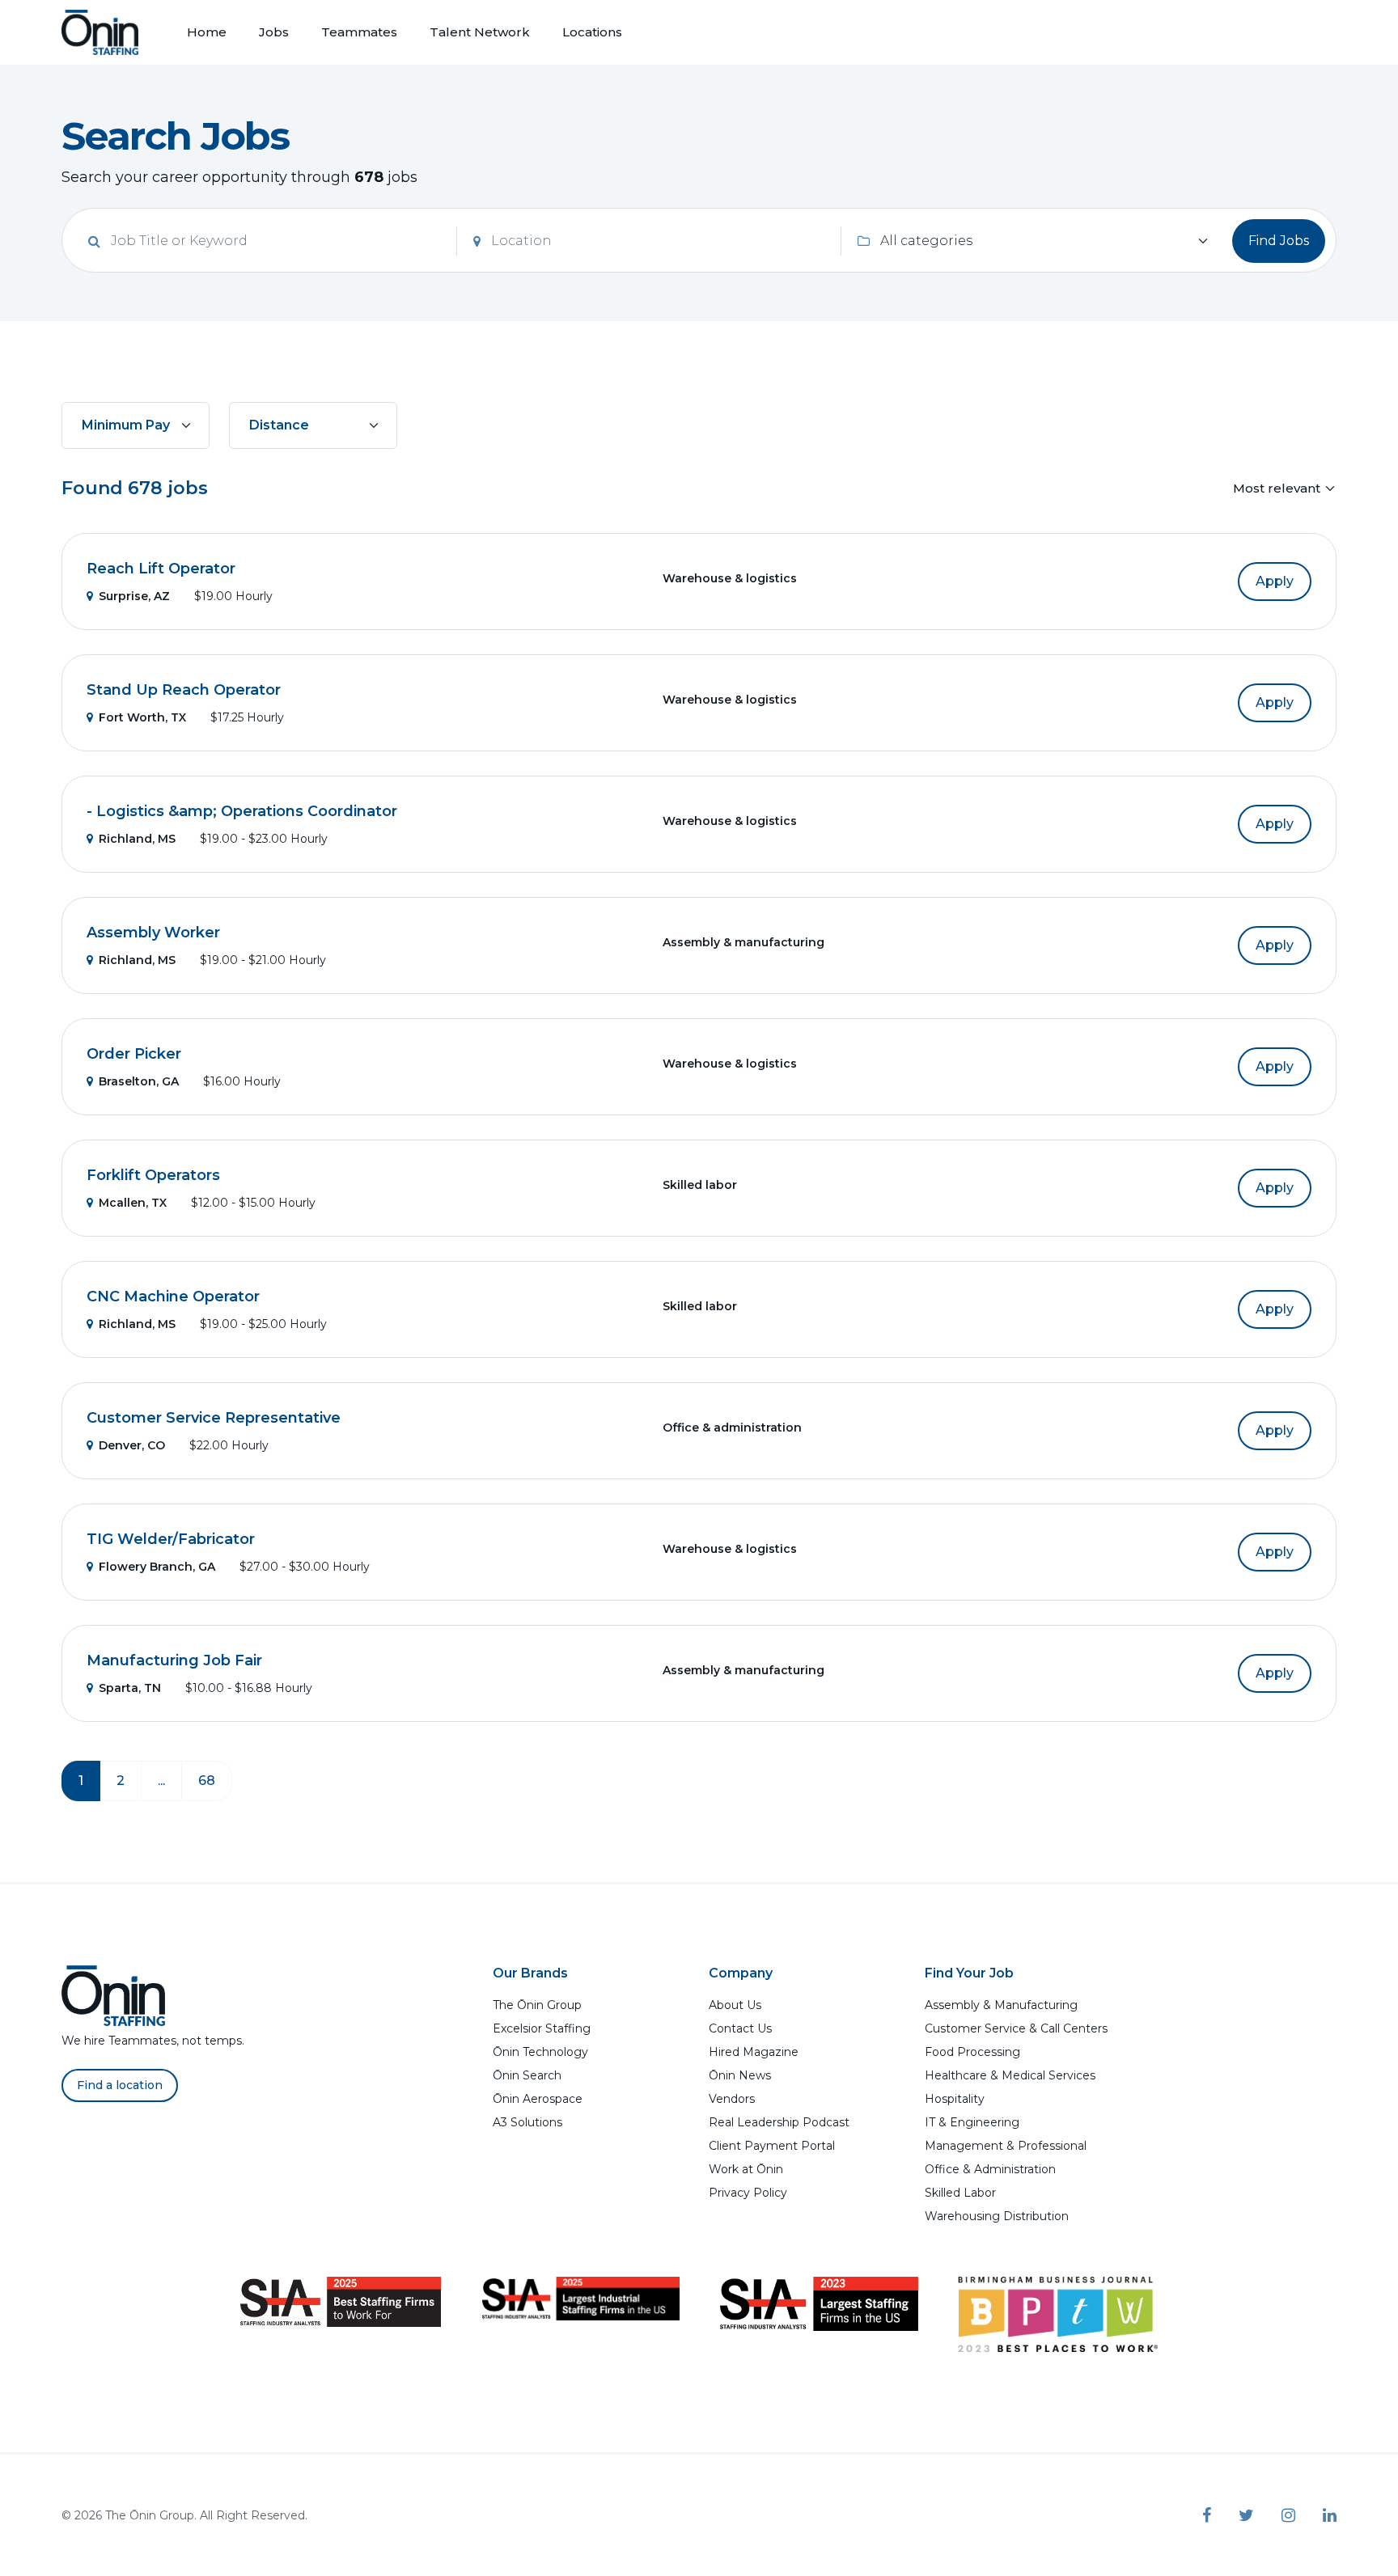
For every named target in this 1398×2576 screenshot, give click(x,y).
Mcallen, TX (133, 1203)
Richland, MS (137, 839)
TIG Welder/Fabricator (171, 1539)
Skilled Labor (960, 2193)
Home (207, 32)
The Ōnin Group (537, 2005)
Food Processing (972, 2052)
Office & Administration (990, 2169)
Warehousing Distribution (997, 2216)
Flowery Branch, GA (157, 1567)
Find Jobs (1279, 241)
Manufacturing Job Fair (174, 1660)
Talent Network (480, 32)
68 (207, 1781)
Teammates (359, 32)
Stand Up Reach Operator (184, 690)
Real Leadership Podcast (779, 2122)
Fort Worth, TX (142, 717)
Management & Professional (1006, 2146)
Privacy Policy (748, 2193)
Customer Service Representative (214, 1418)
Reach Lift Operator (161, 569)
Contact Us (740, 2028)
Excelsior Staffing (542, 2028)
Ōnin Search (527, 2075)
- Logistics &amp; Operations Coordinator (242, 811)
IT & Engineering (972, 2122)
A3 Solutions (527, 2122)
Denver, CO (132, 1445)
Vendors (732, 2099)
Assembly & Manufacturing (1001, 2005)
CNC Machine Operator (173, 1296)
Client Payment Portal (772, 2146)
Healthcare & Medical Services (1010, 2075)
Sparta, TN (130, 1688)
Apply (1275, 581)
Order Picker (134, 1054)
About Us (735, 2005)
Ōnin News (740, 2075)
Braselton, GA (139, 1081)
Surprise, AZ (134, 596)
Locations (592, 32)
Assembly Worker (153, 933)
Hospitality (955, 2099)
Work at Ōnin (746, 2169)
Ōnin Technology (540, 2052)
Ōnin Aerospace (538, 2099)
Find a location (120, 2085)
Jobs (274, 32)
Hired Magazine (754, 2052)
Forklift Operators (153, 1175)
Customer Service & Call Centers (1016, 2028)
